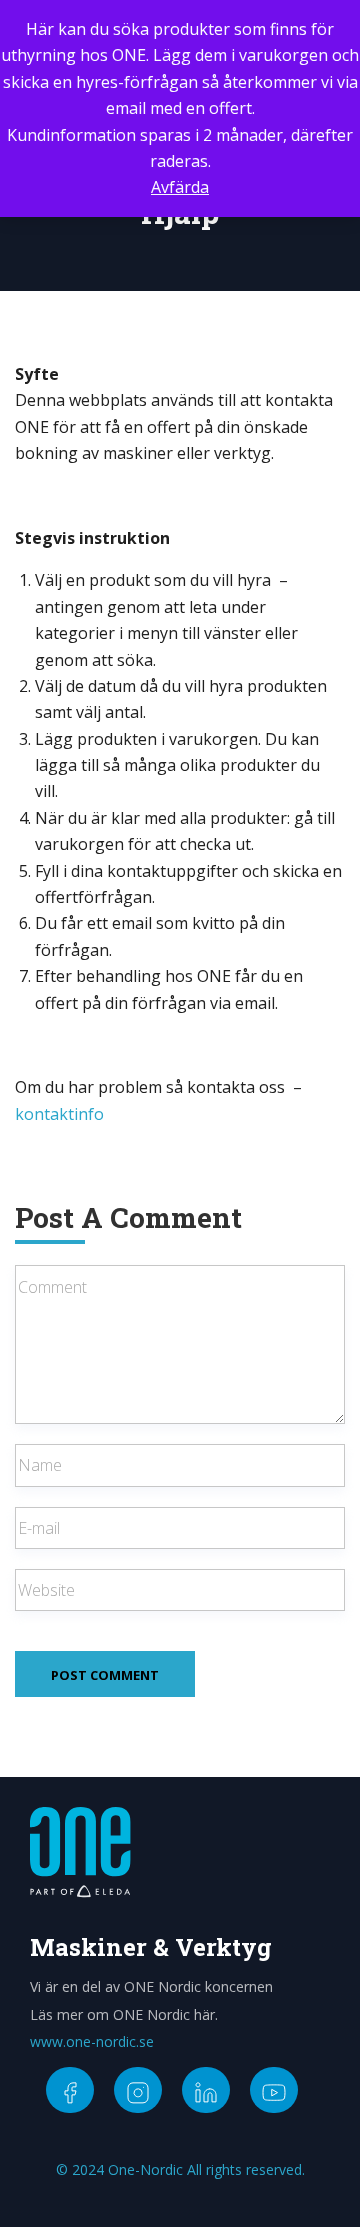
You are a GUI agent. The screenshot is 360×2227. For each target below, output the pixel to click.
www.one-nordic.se (92, 2041)
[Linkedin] (206, 2090)
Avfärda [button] (180, 187)
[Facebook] (70, 2090)
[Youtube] (274, 2090)
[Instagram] (138, 2090)
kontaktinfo (59, 1114)
